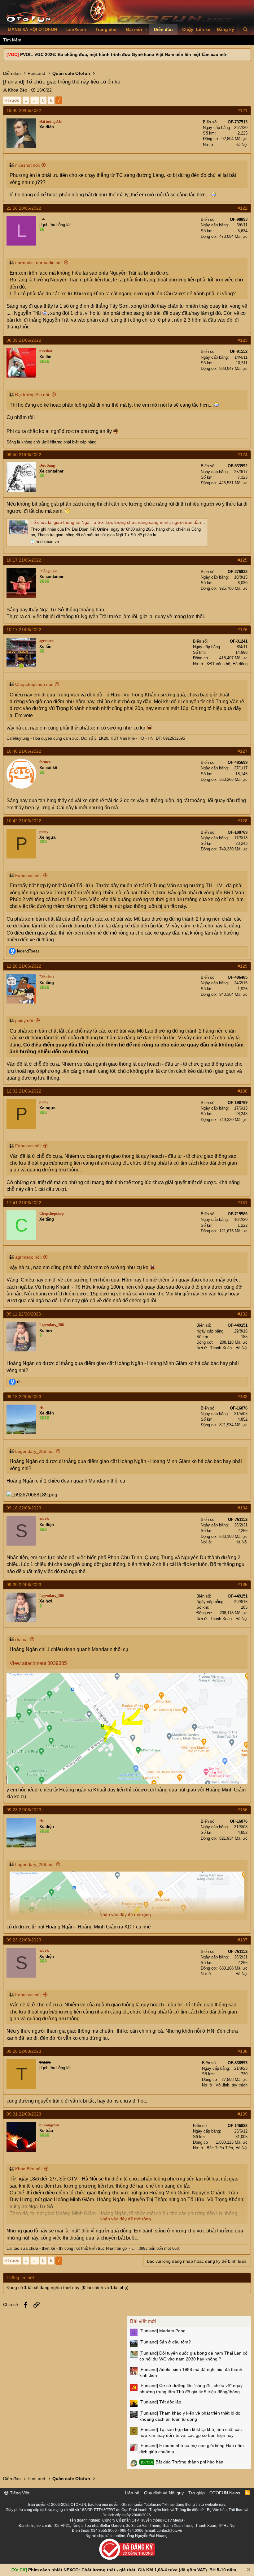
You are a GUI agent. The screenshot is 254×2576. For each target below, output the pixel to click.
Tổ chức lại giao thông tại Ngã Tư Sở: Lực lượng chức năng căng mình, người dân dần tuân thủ (125, 522)
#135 (243, 1585)
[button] (146, 30)
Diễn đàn (163, 29)
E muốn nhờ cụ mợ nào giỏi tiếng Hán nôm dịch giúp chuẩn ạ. (192, 2449)
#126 (243, 630)
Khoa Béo (18, 90)
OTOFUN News (225, 2493)
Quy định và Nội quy (164, 2493)
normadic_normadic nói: (39, 263)
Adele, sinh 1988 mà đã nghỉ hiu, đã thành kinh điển (191, 2373)
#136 (243, 1810)
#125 (243, 560)
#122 (243, 208)
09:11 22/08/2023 (24, 1314)
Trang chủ (106, 29)
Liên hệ (132, 2493)
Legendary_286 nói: (35, 1451)
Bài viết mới (143, 2321)
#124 (243, 455)
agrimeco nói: (28, 1257)
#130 (243, 1091)
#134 (243, 1508)
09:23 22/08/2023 (24, 1810)
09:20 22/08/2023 (24, 1585)
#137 (243, 1940)
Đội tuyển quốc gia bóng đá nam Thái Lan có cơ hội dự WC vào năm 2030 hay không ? (193, 2356)
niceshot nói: (28, 165)
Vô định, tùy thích (232, 2085)
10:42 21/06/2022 (24, 821)
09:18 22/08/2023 (24, 1397)
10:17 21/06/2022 (24, 560)
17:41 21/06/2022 (24, 1203)
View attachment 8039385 (38, 1663)
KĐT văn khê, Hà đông (227, 664)
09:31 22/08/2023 (24, 2114)
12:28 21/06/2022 (24, 966)
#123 (243, 340)
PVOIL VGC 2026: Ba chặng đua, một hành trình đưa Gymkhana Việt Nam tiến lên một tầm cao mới (124, 54)
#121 (243, 110)
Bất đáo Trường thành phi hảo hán (182, 2462)
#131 (243, 1203)
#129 (243, 966)
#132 (243, 1314)
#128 (243, 821)
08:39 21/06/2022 (24, 340)
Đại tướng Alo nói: (33, 395)
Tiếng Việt (19, 2493)
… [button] (35, 100)
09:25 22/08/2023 (24, 2051)
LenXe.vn (76, 29)
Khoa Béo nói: (29, 2169)
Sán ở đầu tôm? (165, 2342)
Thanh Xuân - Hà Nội (229, 1348)
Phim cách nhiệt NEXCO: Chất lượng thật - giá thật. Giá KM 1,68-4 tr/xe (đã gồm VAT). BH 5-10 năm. (133, 2570)
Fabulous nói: (28, 875)
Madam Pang (162, 2331)
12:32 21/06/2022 (24, 1091)
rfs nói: (22, 1639)
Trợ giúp (197, 2493)
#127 (243, 751)
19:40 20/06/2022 (24, 110)
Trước (13, 100)
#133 (243, 1397)
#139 (243, 2114)
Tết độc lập (160, 2402)
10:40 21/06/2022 (24, 751)
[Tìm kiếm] (245, 30)
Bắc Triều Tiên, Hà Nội (227, 2148)
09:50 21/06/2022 (24, 455)
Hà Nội (241, 145)
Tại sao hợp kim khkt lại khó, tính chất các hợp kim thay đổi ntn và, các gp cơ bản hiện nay (190, 2433)
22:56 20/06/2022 (24, 208)
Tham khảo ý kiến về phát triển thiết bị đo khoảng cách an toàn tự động (190, 2416)
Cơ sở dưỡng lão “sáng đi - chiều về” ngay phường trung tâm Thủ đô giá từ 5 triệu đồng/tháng (191, 2389)
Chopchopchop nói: (34, 684)
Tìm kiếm (12, 40)
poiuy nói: (25, 1021)
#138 (243, 2051)
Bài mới (134, 29)
